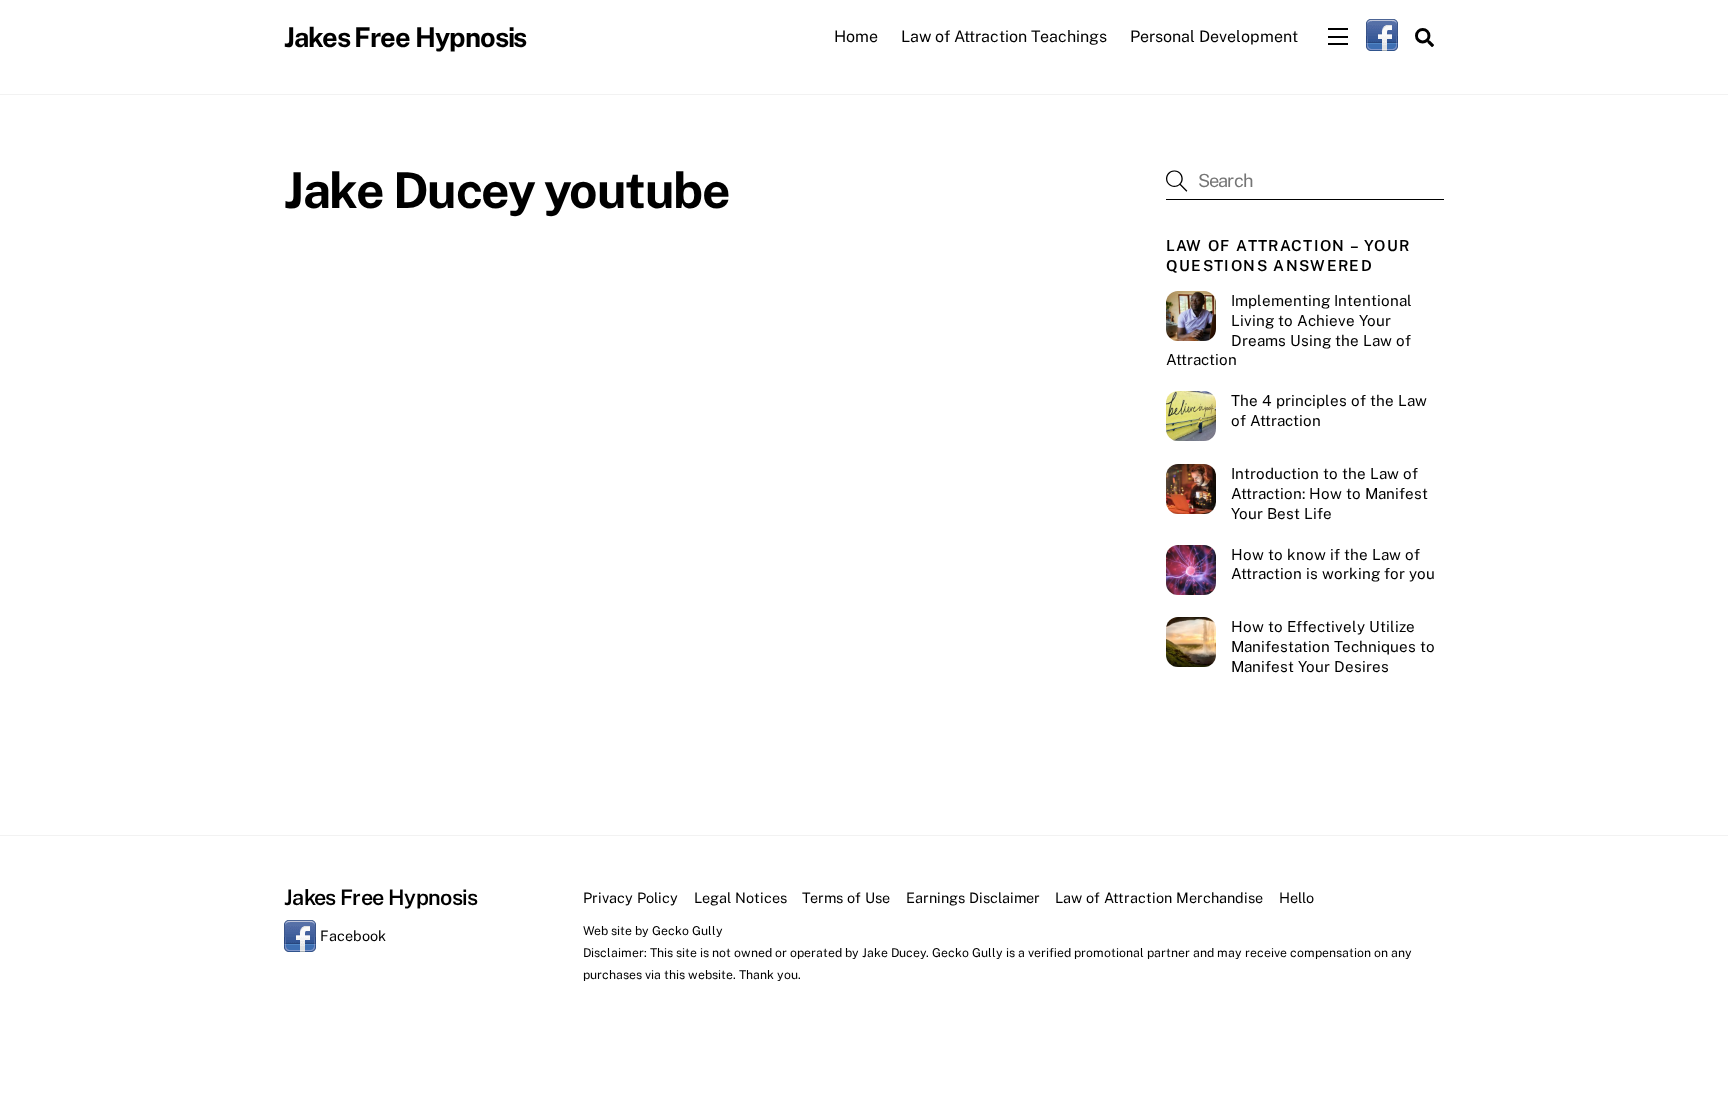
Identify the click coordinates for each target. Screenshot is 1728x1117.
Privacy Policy (630, 897)
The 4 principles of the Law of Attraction (1329, 410)
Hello (1296, 897)
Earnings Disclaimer (973, 897)
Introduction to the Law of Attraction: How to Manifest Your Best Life (1329, 493)
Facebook (351, 935)
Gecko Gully (687, 930)
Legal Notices (740, 897)
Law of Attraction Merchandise (1159, 897)
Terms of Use (846, 897)
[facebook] (1382, 34)
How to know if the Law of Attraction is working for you (1333, 564)
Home (856, 36)
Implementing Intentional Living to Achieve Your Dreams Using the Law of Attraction (1289, 330)
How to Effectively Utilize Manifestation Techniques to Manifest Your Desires (1333, 646)
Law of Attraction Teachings (1004, 36)
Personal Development (1214, 36)
